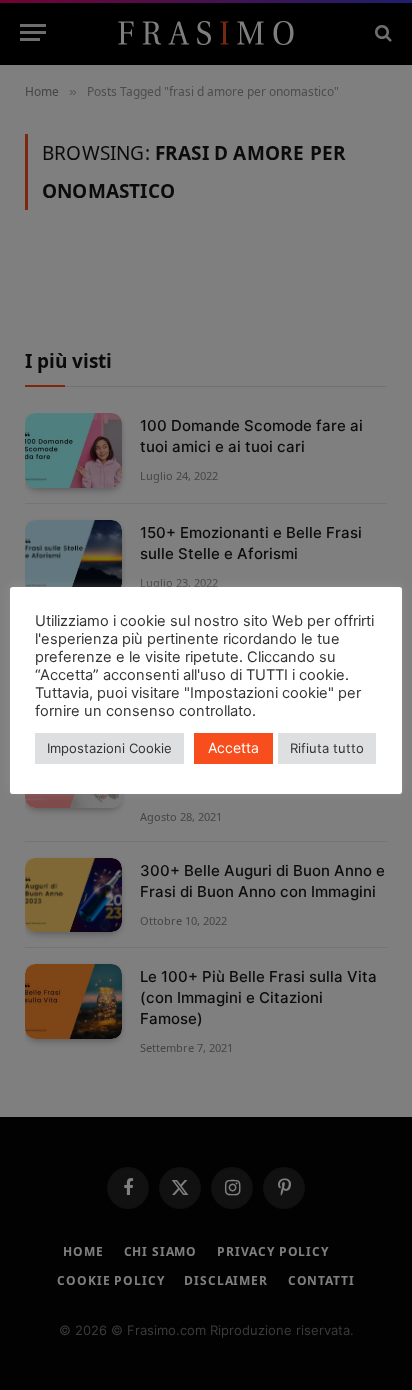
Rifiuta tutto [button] (327, 748)
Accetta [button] (233, 747)
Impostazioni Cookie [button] (109, 748)
